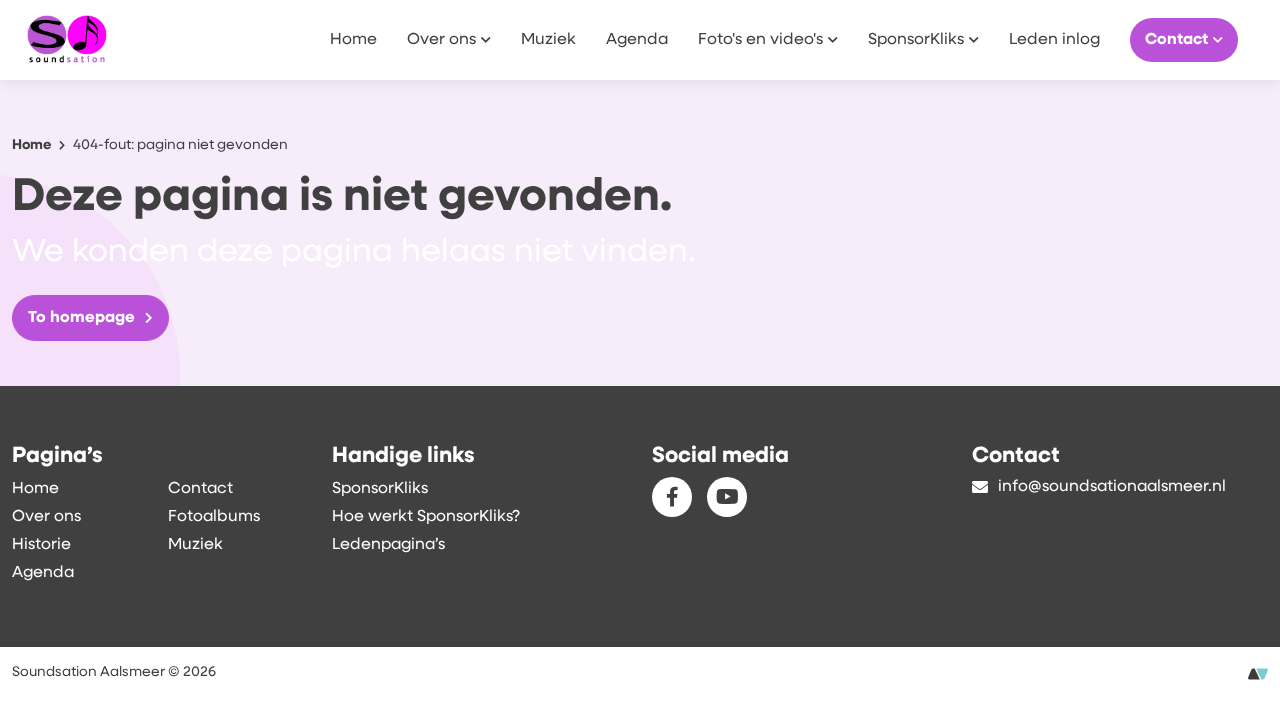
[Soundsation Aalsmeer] (112, 40)
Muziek (548, 40)
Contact (1176, 40)
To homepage (81, 318)
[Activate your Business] (1258, 674)
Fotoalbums (214, 517)
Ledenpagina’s (388, 545)
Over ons (441, 40)
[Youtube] (727, 497)
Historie (41, 545)
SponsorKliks (916, 40)
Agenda (637, 40)
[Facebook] (672, 497)
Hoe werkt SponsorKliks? (426, 517)
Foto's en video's (760, 40)
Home (353, 40)
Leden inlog (1054, 40)
